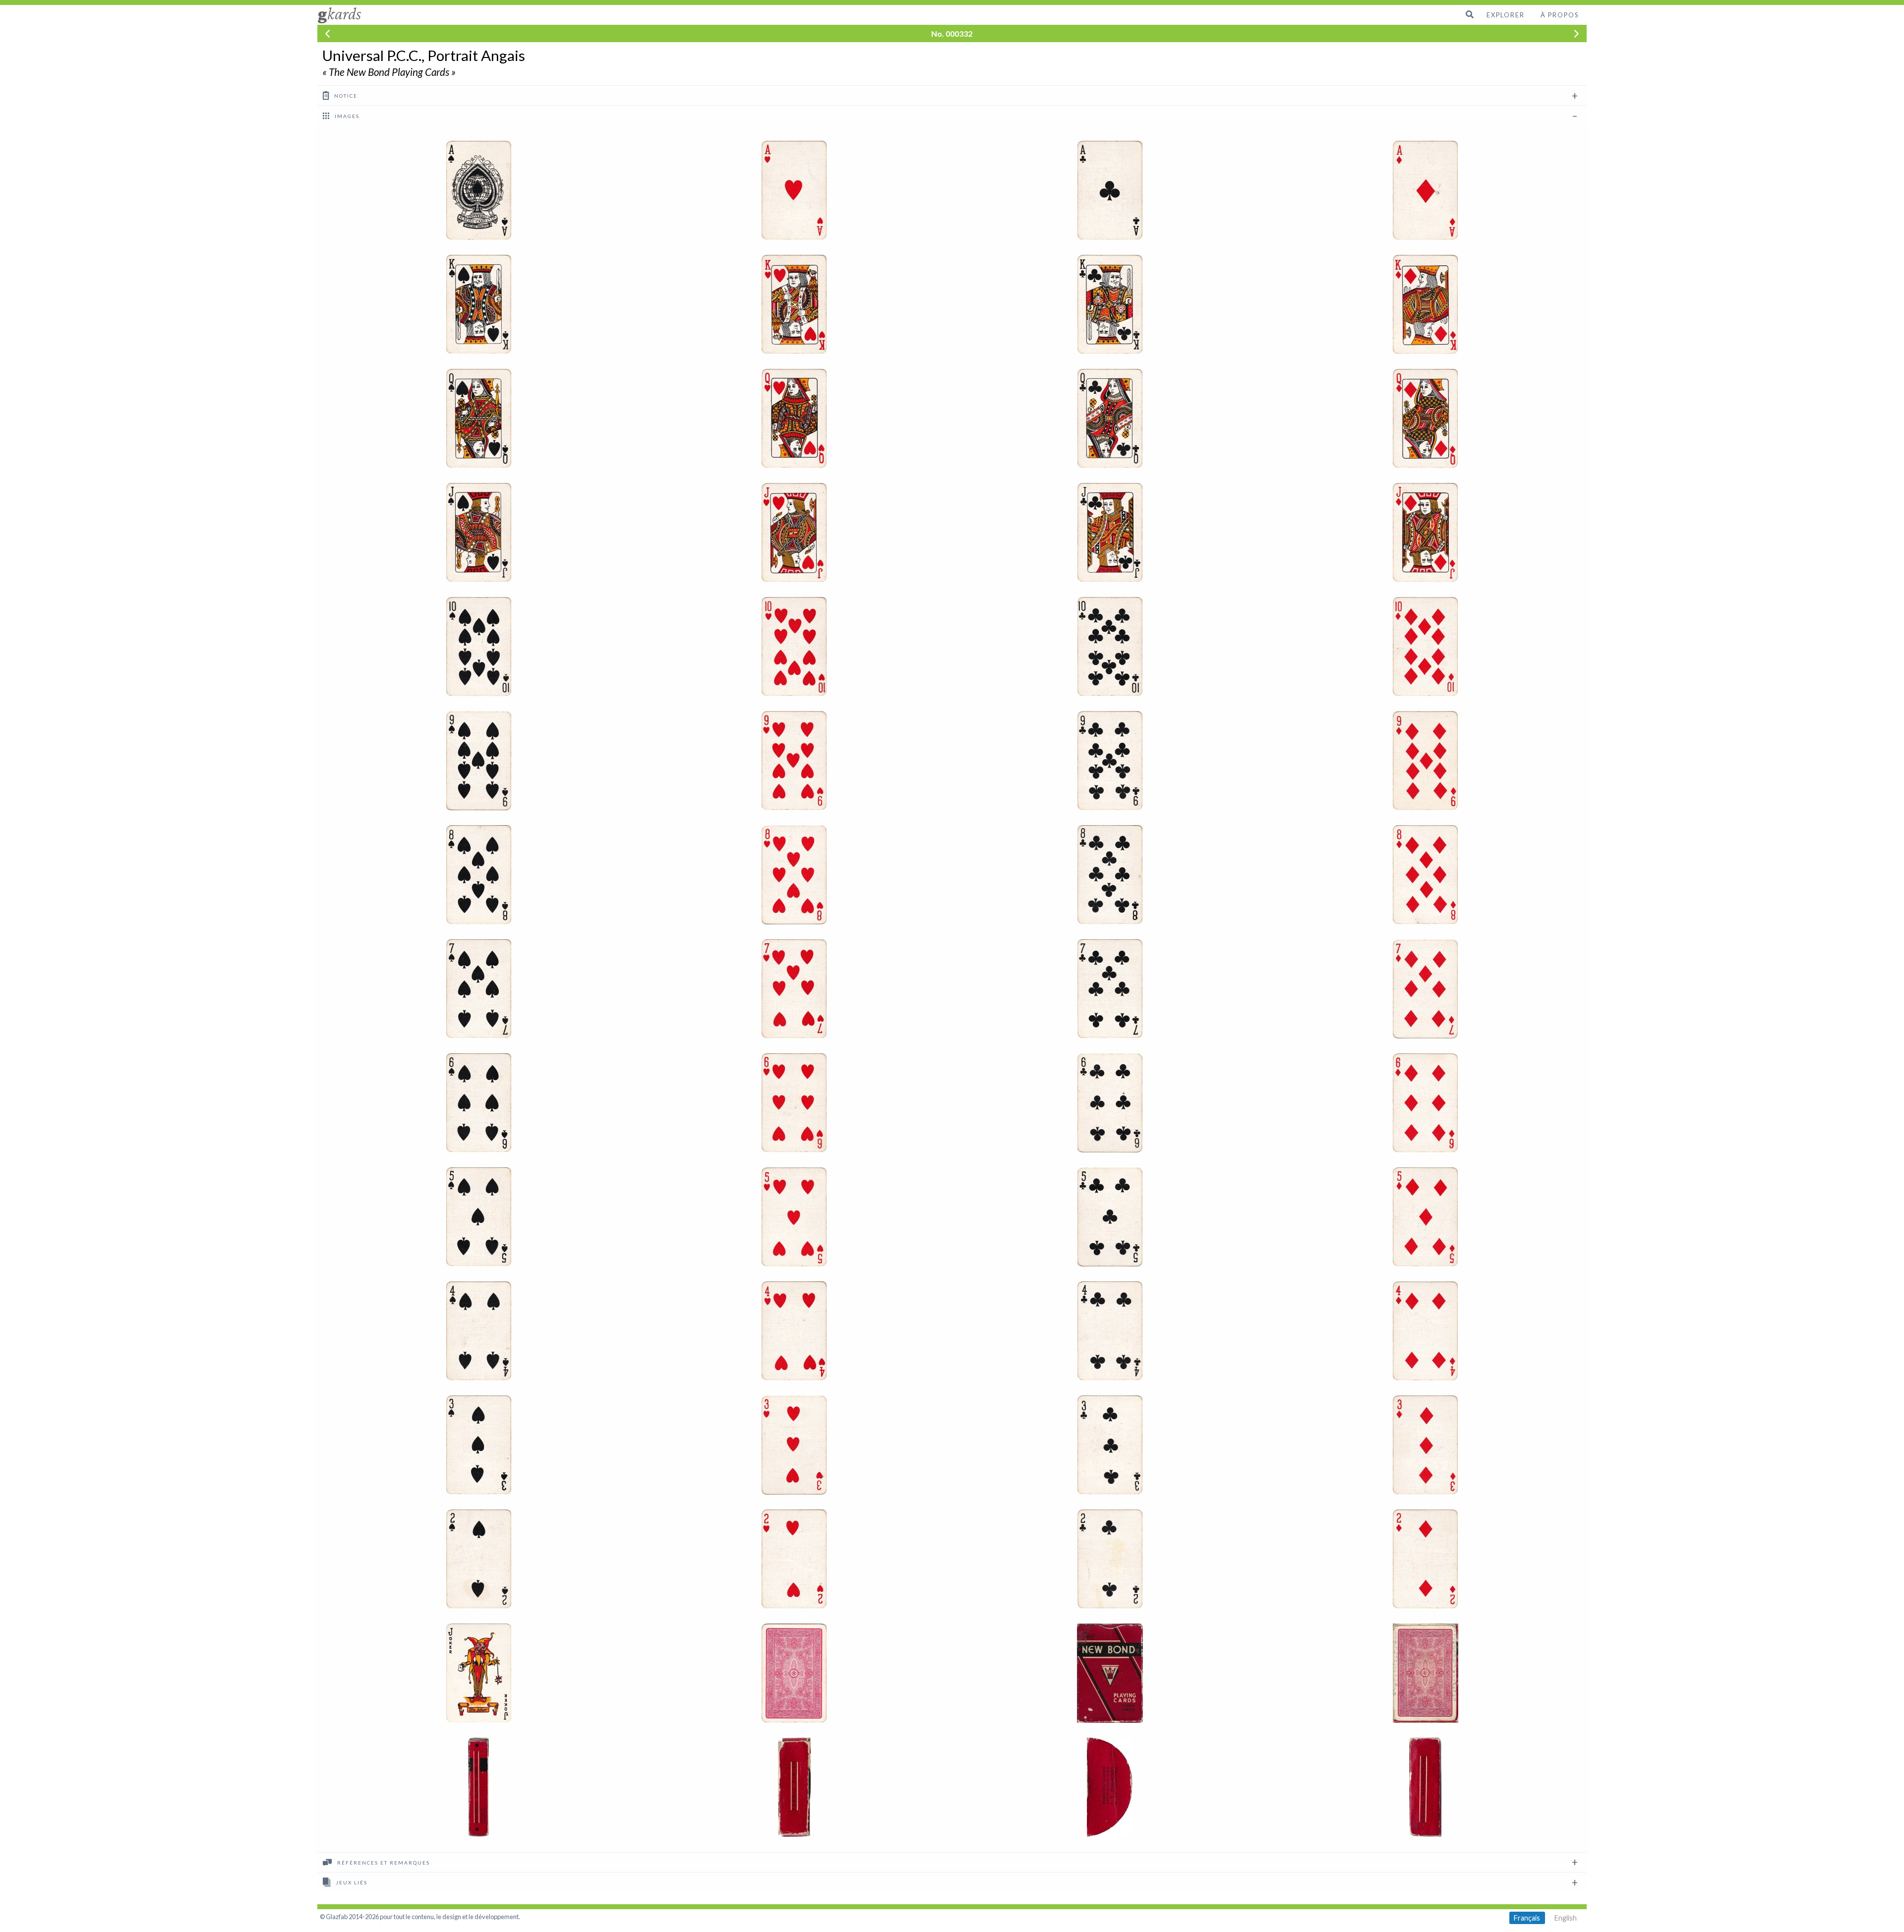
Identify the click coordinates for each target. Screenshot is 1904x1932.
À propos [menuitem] (1560, 15)
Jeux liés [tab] (351, 1882)
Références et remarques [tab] (383, 1863)
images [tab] (346, 116)
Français (1527, 1918)
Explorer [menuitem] (1506, 15)
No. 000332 (952, 33)
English (1566, 1918)
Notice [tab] (345, 96)
